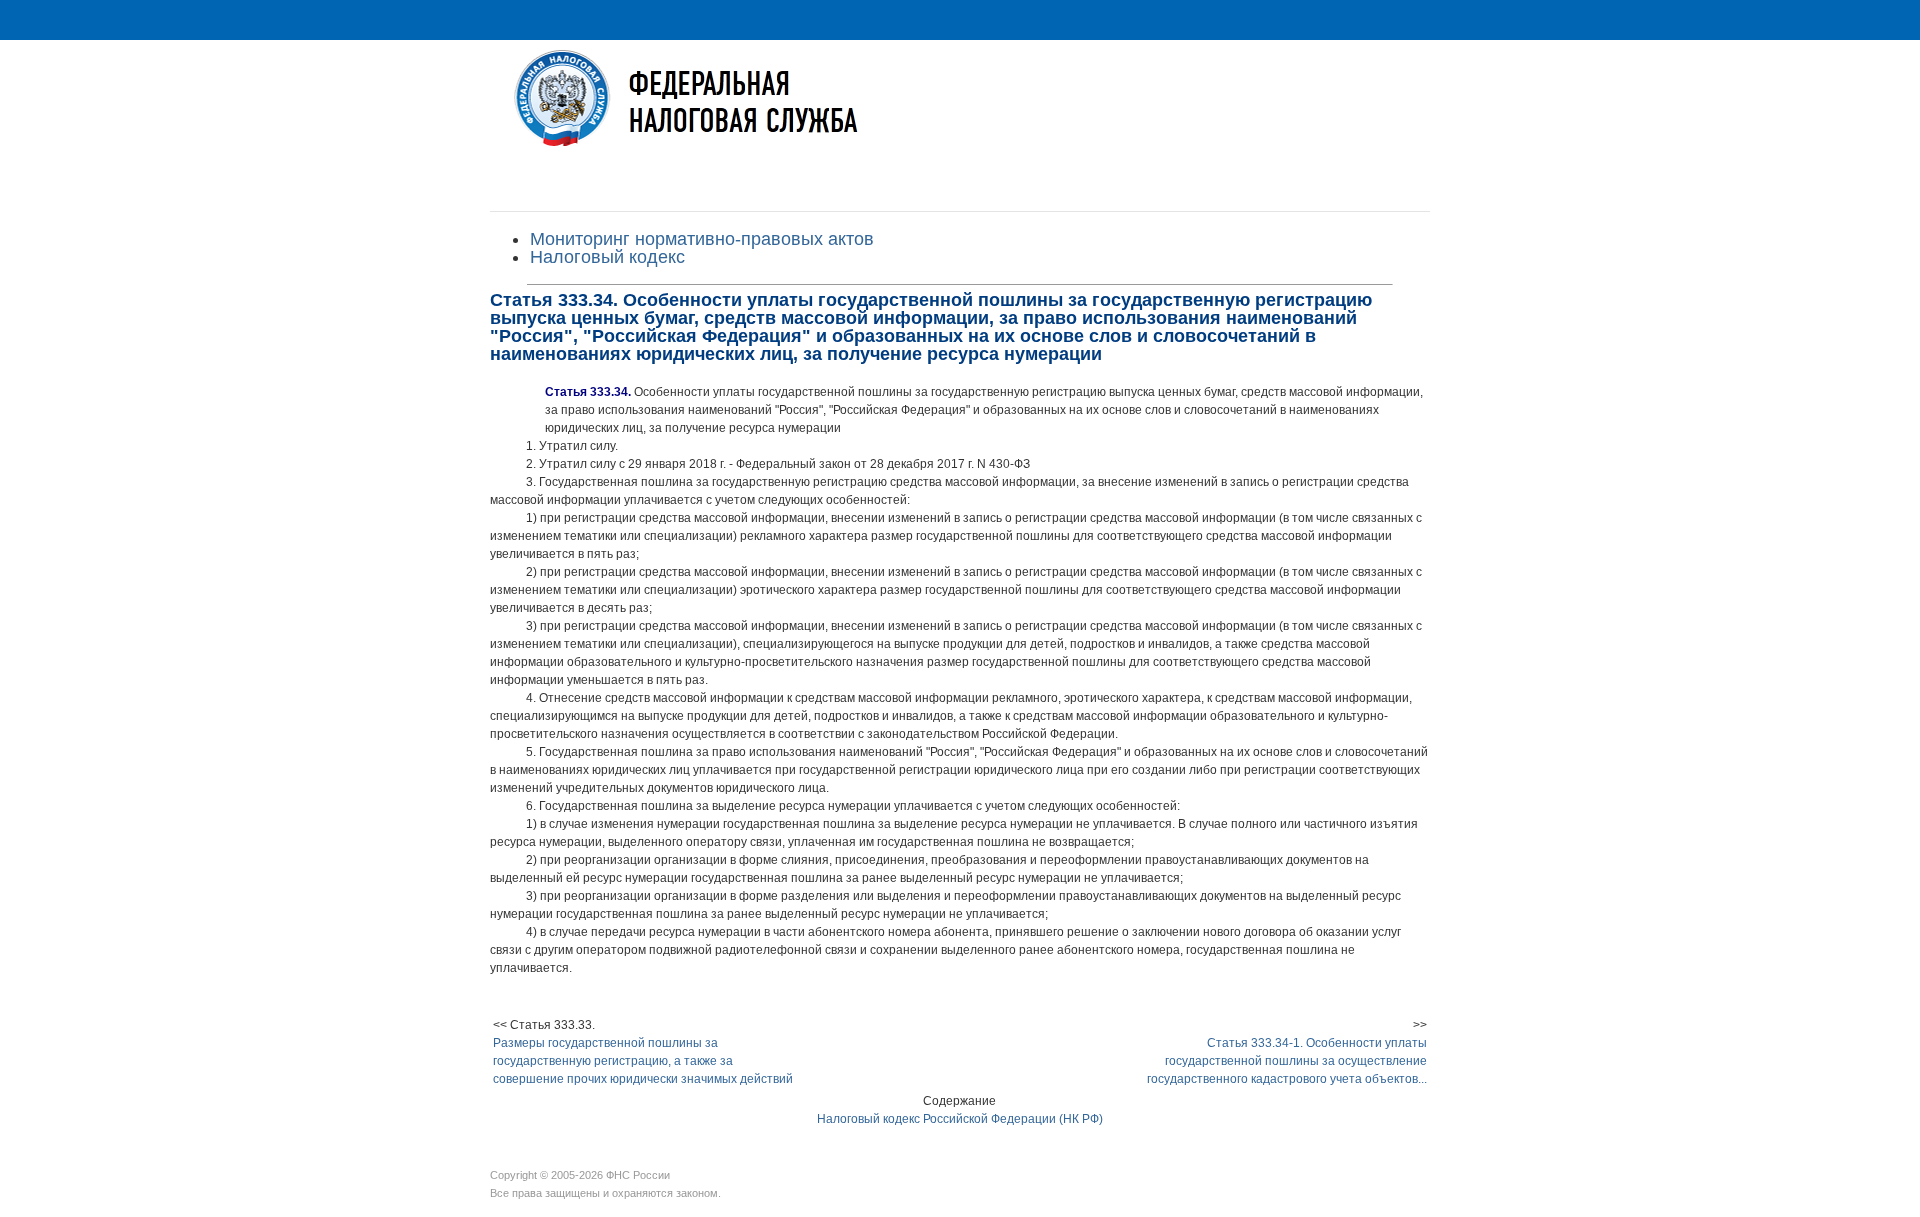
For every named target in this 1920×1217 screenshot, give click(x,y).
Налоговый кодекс (607, 257)
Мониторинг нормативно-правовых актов (702, 239)
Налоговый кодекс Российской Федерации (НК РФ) (960, 1119)
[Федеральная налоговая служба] (960, 113)
